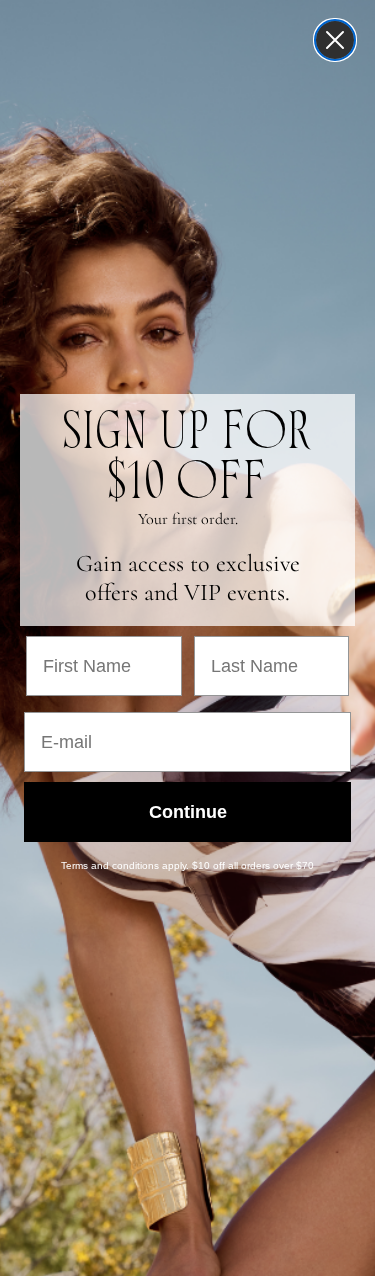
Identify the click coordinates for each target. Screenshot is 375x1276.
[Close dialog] (335, 40)
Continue (188, 812)
